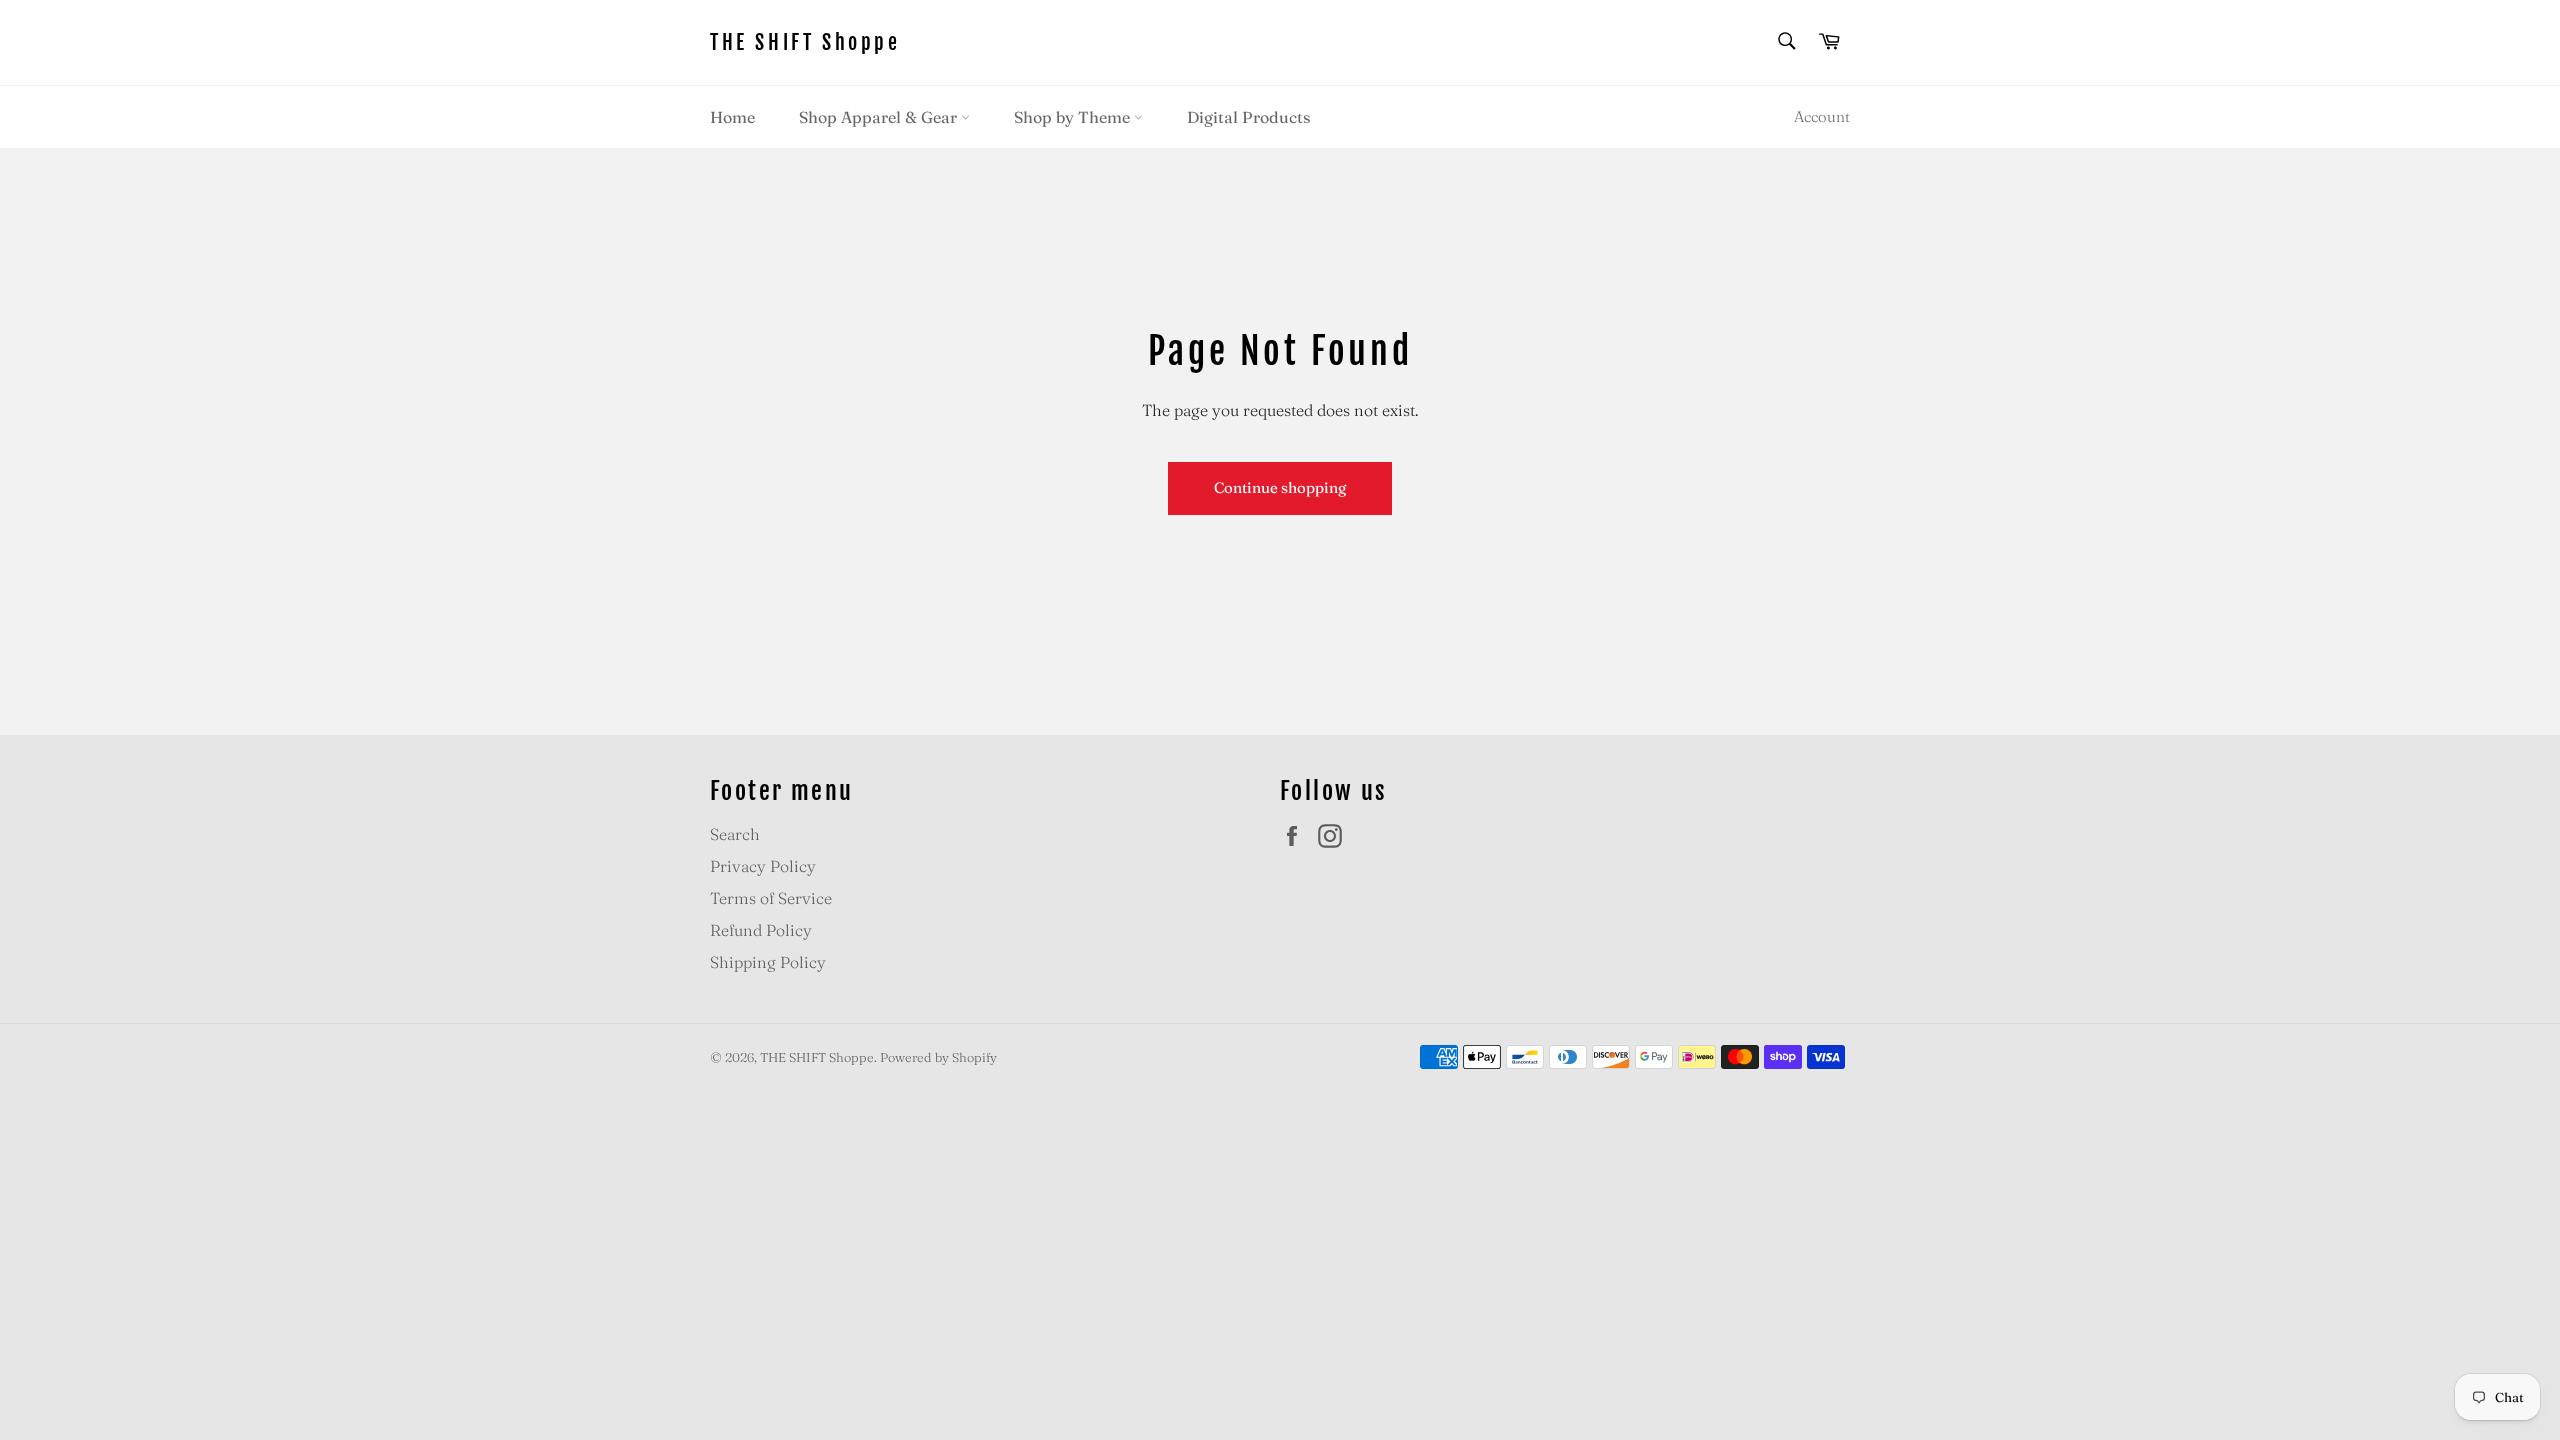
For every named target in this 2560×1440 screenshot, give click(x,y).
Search (735, 834)
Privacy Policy (763, 866)
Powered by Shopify (938, 1057)
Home (732, 117)
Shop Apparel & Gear (880, 117)
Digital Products (1248, 117)
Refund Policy (761, 930)
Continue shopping (1280, 487)
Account (1822, 116)
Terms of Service (771, 898)
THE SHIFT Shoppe (805, 42)
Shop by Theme (1074, 117)
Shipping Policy (768, 962)
